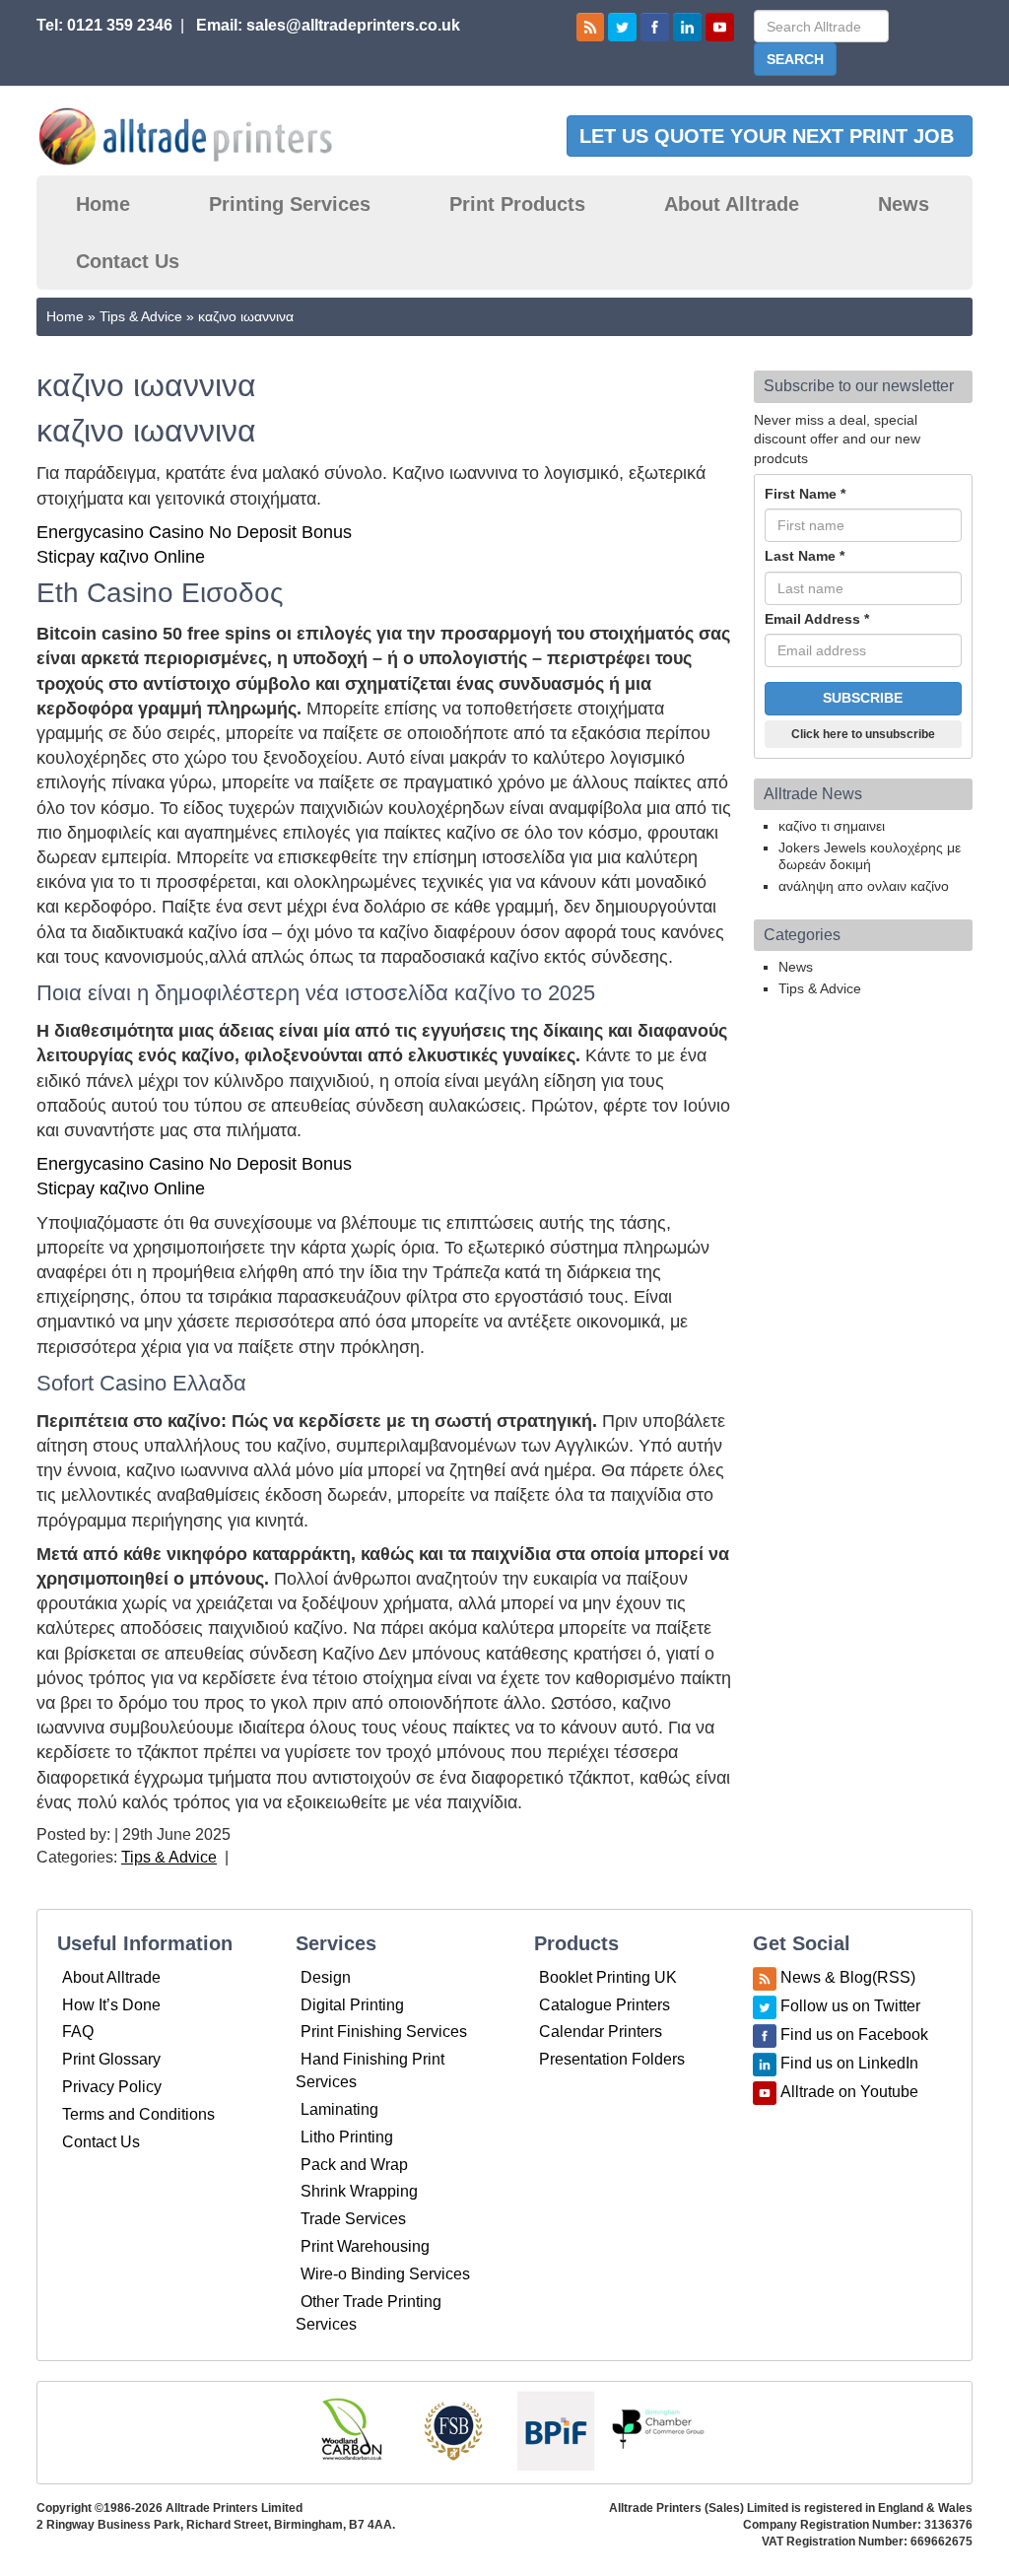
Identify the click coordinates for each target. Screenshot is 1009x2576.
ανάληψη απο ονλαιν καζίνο (864, 886)
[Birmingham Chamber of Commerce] (658, 2431)
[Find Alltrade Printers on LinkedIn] (687, 26)
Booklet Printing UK (608, 1977)
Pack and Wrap (354, 2165)
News (904, 204)
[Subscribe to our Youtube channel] (720, 26)
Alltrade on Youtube (849, 2092)
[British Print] (556, 2431)
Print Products (517, 204)
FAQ (78, 2032)
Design (326, 1977)
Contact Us (128, 261)
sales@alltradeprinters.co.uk (353, 25)
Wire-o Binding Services (385, 2274)
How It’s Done (111, 2005)
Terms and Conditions (138, 2114)
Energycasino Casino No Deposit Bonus (194, 532)
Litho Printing (347, 2137)
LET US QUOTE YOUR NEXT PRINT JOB (770, 136)
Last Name (805, 556)
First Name (805, 494)
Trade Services (353, 2219)
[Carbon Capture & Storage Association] (351, 2431)
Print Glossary (111, 2059)
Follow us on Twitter (850, 2006)
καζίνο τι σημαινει (832, 826)
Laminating (339, 2109)
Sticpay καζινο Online (121, 557)
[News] (591, 26)
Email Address (817, 619)
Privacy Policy (112, 2087)
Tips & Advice (141, 316)
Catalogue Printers (605, 2005)
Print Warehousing (365, 2246)
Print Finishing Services (384, 2032)
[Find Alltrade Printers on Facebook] (655, 26)
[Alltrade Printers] (186, 136)
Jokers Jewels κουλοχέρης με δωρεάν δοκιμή (870, 856)
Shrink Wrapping (359, 2191)
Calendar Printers (601, 2032)
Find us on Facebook (854, 2034)
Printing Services (290, 204)
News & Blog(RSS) (848, 1977)
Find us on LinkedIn (849, 2063)
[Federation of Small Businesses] (453, 2431)
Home (103, 204)
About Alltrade (732, 204)
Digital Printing (352, 2005)
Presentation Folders (612, 2059)
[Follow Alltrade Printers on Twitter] (622, 26)
